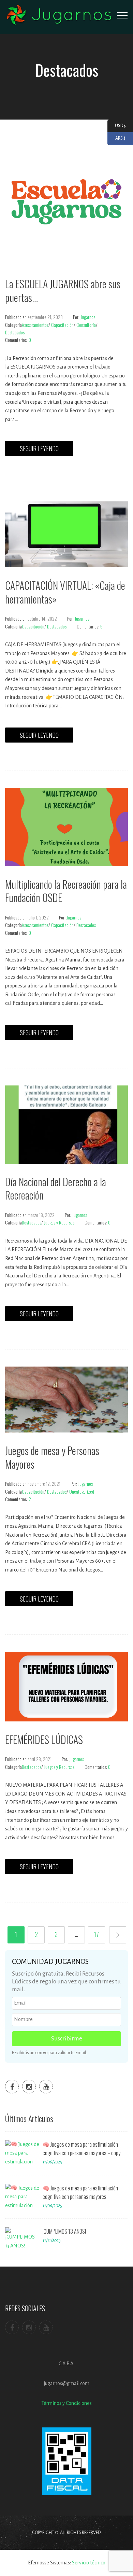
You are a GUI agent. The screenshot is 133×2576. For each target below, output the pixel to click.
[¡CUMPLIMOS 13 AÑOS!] (22, 2240)
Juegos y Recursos (59, 1222)
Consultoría (86, 325)
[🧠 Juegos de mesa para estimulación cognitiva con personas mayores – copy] (22, 2153)
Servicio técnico (89, 2563)
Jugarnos (88, 317)
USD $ (117, 125)
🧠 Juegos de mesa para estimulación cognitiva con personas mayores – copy (82, 2149)
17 (97, 1934)
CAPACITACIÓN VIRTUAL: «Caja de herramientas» (65, 592)
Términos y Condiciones (66, 2403)
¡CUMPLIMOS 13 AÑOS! (64, 2231)
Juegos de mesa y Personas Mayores (52, 1457)
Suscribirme (67, 2039)
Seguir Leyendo (39, 448)
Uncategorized (82, 1491)
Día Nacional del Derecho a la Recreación (56, 1188)
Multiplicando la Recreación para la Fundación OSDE (66, 891)
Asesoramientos (35, 325)
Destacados (15, 332)
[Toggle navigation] (122, 15)
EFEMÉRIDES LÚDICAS (44, 1739)
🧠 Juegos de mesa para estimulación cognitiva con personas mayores (80, 2192)
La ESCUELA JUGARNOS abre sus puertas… (63, 290)
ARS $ (116, 138)
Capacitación (62, 325)
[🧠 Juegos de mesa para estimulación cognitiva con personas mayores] (22, 2197)
